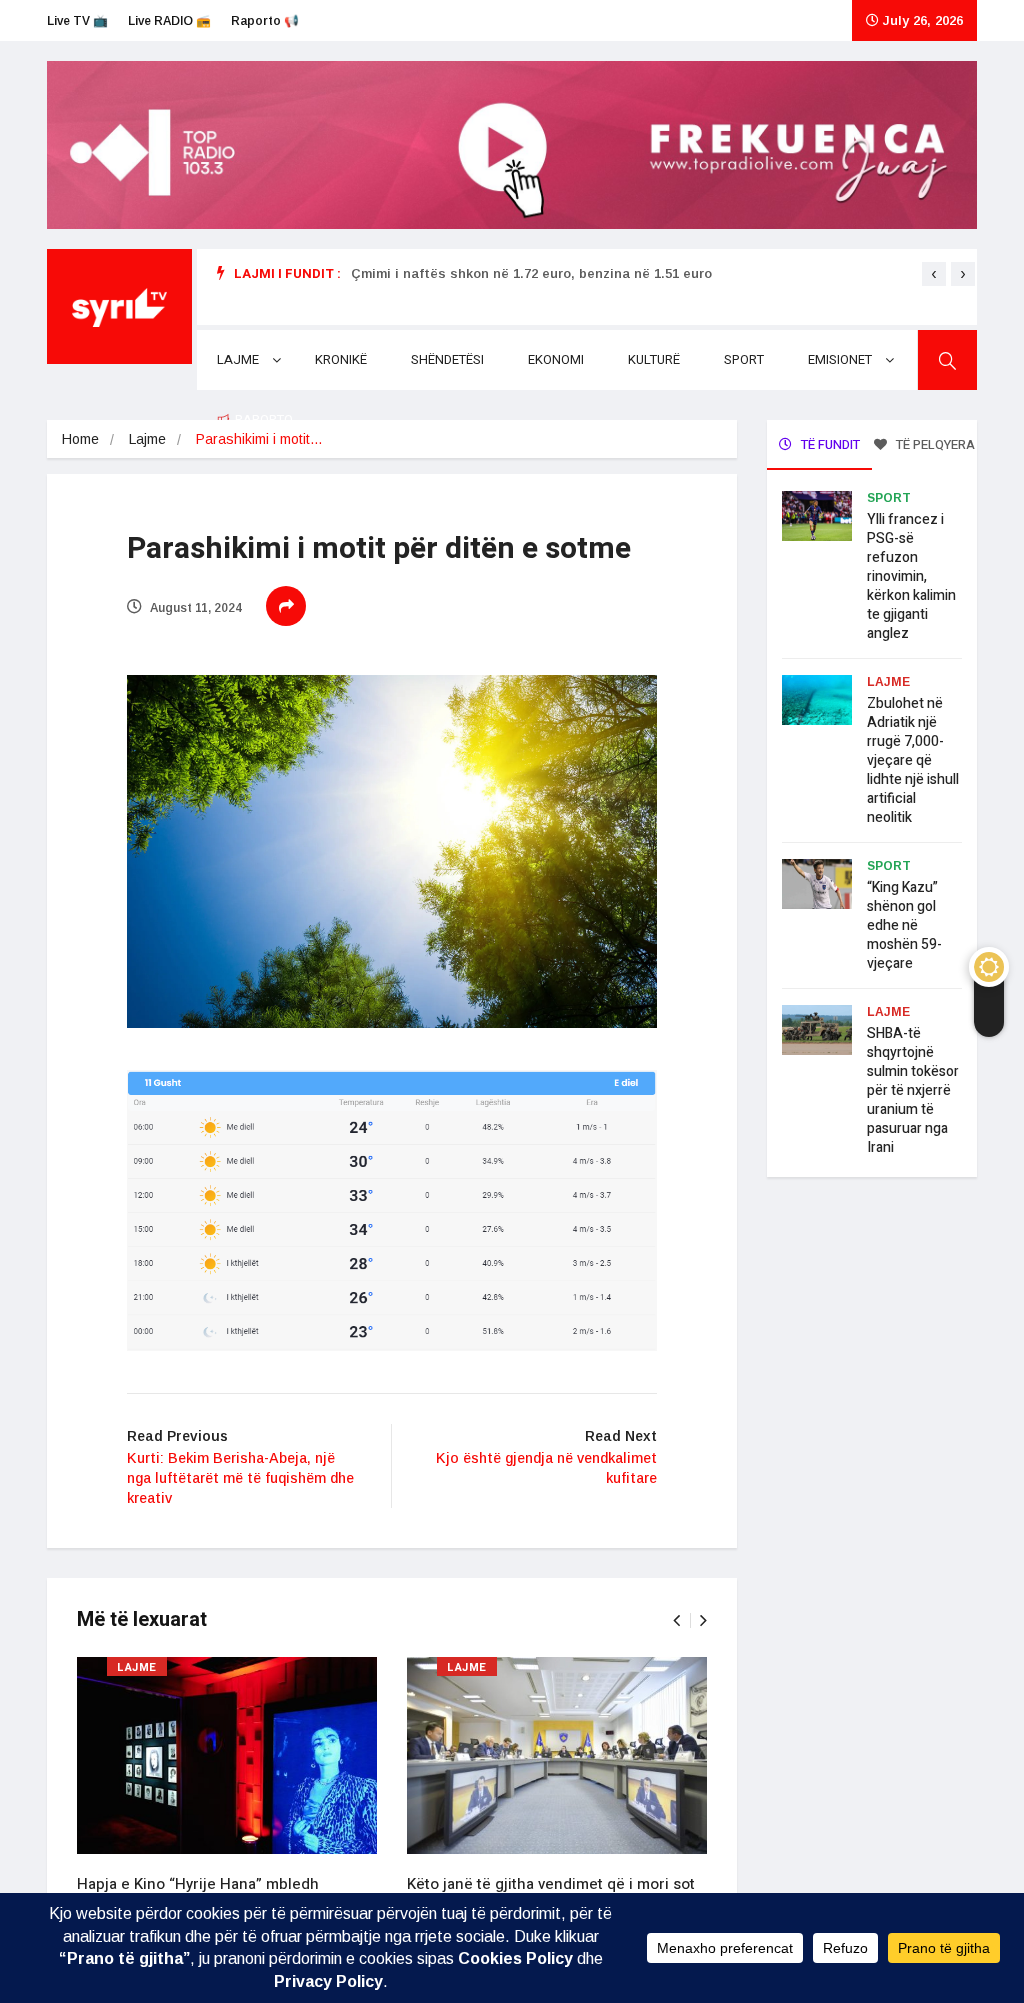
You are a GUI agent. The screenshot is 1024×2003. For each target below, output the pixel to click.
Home (80, 439)
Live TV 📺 (77, 21)
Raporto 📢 (265, 21)
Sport (744, 359)
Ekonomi (556, 359)
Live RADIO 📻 (169, 21)
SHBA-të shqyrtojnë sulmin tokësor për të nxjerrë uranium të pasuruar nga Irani (913, 1090)
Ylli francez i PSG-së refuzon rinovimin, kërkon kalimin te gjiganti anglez (911, 576)
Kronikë (341, 359)
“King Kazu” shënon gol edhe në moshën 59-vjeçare (904, 925)
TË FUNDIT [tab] (829, 444)
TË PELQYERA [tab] (934, 444)
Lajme (238, 359)
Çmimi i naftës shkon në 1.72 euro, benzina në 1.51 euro (531, 273)
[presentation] (934, 274)
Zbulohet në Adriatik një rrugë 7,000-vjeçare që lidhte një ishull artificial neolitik (913, 760)
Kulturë (654, 359)
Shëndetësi (447, 359)
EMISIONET (840, 359)
